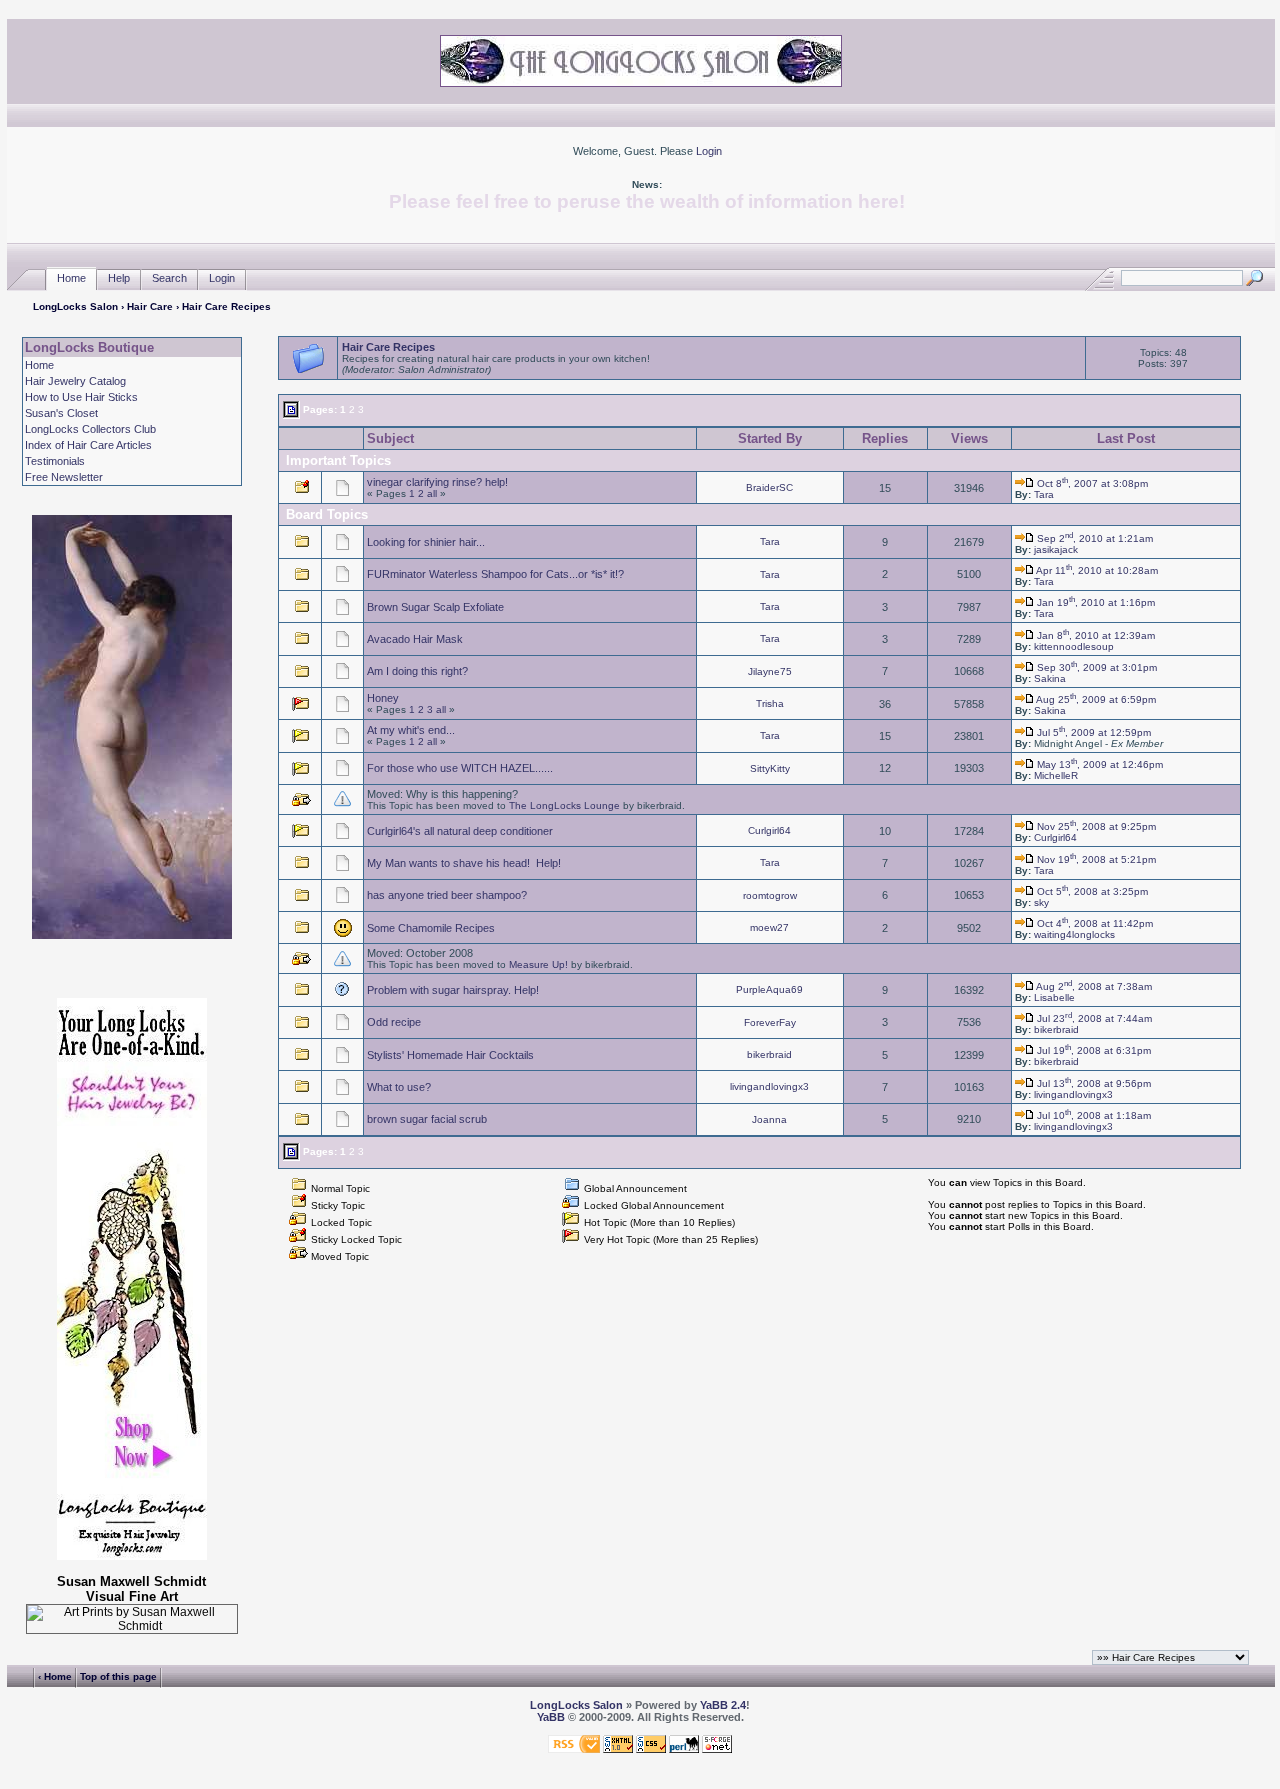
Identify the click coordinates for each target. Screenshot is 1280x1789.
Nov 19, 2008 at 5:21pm (1095, 859)
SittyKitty (770, 768)
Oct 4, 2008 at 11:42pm (1093, 923)
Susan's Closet (61, 413)
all (432, 493)
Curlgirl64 (769, 830)
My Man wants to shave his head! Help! (464, 863)
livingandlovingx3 (769, 1086)
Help (119, 278)
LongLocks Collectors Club (90, 429)
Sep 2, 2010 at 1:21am (1093, 538)
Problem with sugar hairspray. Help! (453, 990)
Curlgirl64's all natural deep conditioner (460, 831)
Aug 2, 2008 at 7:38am (1093, 986)
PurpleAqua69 (769, 989)
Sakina (1050, 678)
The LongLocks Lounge (564, 805)
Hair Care (150, 306)
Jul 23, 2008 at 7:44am (1093, 1018)
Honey (383, 698)
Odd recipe (394, 1022)
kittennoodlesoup (1074, 646)
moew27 (769, 927)
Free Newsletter (64, 477)
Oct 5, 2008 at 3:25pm (1091, 891)
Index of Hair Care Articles (88, 445)
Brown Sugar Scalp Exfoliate (435, 607)
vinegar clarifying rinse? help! (437, 482)
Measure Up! (538, 964)
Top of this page (118, 1676)
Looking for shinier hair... (426, 542)
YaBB (551, 1717)
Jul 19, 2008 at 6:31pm (1092, 1050)
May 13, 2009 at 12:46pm (1098, 764)
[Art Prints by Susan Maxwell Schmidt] (131, 1619)
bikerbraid (1056, 1029)
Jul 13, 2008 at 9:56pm (1092, 1083)
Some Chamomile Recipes (431, 928)
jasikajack (1056, 549)
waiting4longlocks (1074, 934)
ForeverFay (770, 1022)
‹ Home (55, 1676)
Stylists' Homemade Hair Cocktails (450, 1055)
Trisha (770, 703)
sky (1041, 902)
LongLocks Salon (75, 306)
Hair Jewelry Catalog (75, 381)
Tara (1044, 494)
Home (71, 278)
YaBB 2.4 (723, 1705)
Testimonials (55, 461)
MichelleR (1056, 775)
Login (709, 151)
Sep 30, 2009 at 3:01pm (1095, 667)
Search (169, 278)
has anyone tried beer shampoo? (447, 895)
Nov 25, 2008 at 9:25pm (1095, 826)
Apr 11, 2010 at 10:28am (1096, 570)
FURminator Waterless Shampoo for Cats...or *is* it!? (495, 574)
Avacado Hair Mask (415, 639)
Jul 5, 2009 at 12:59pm (1092, 732)
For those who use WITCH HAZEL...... (460, 768)
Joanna (769, 1119)
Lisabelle (1054, 997)
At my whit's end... (411, 730)
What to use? (399, 1087)
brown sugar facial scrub (427, 1119)
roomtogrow (770, 895)
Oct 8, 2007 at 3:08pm (1091, 483)
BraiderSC (769, 487)
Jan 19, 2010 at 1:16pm (1094, 602)
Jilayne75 (770, 671)
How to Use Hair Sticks (81, 397)
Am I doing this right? (417, 671)
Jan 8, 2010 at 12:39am (1094, 635)
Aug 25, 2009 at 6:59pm (1095, 699)
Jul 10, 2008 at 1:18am (1092, 1115)
